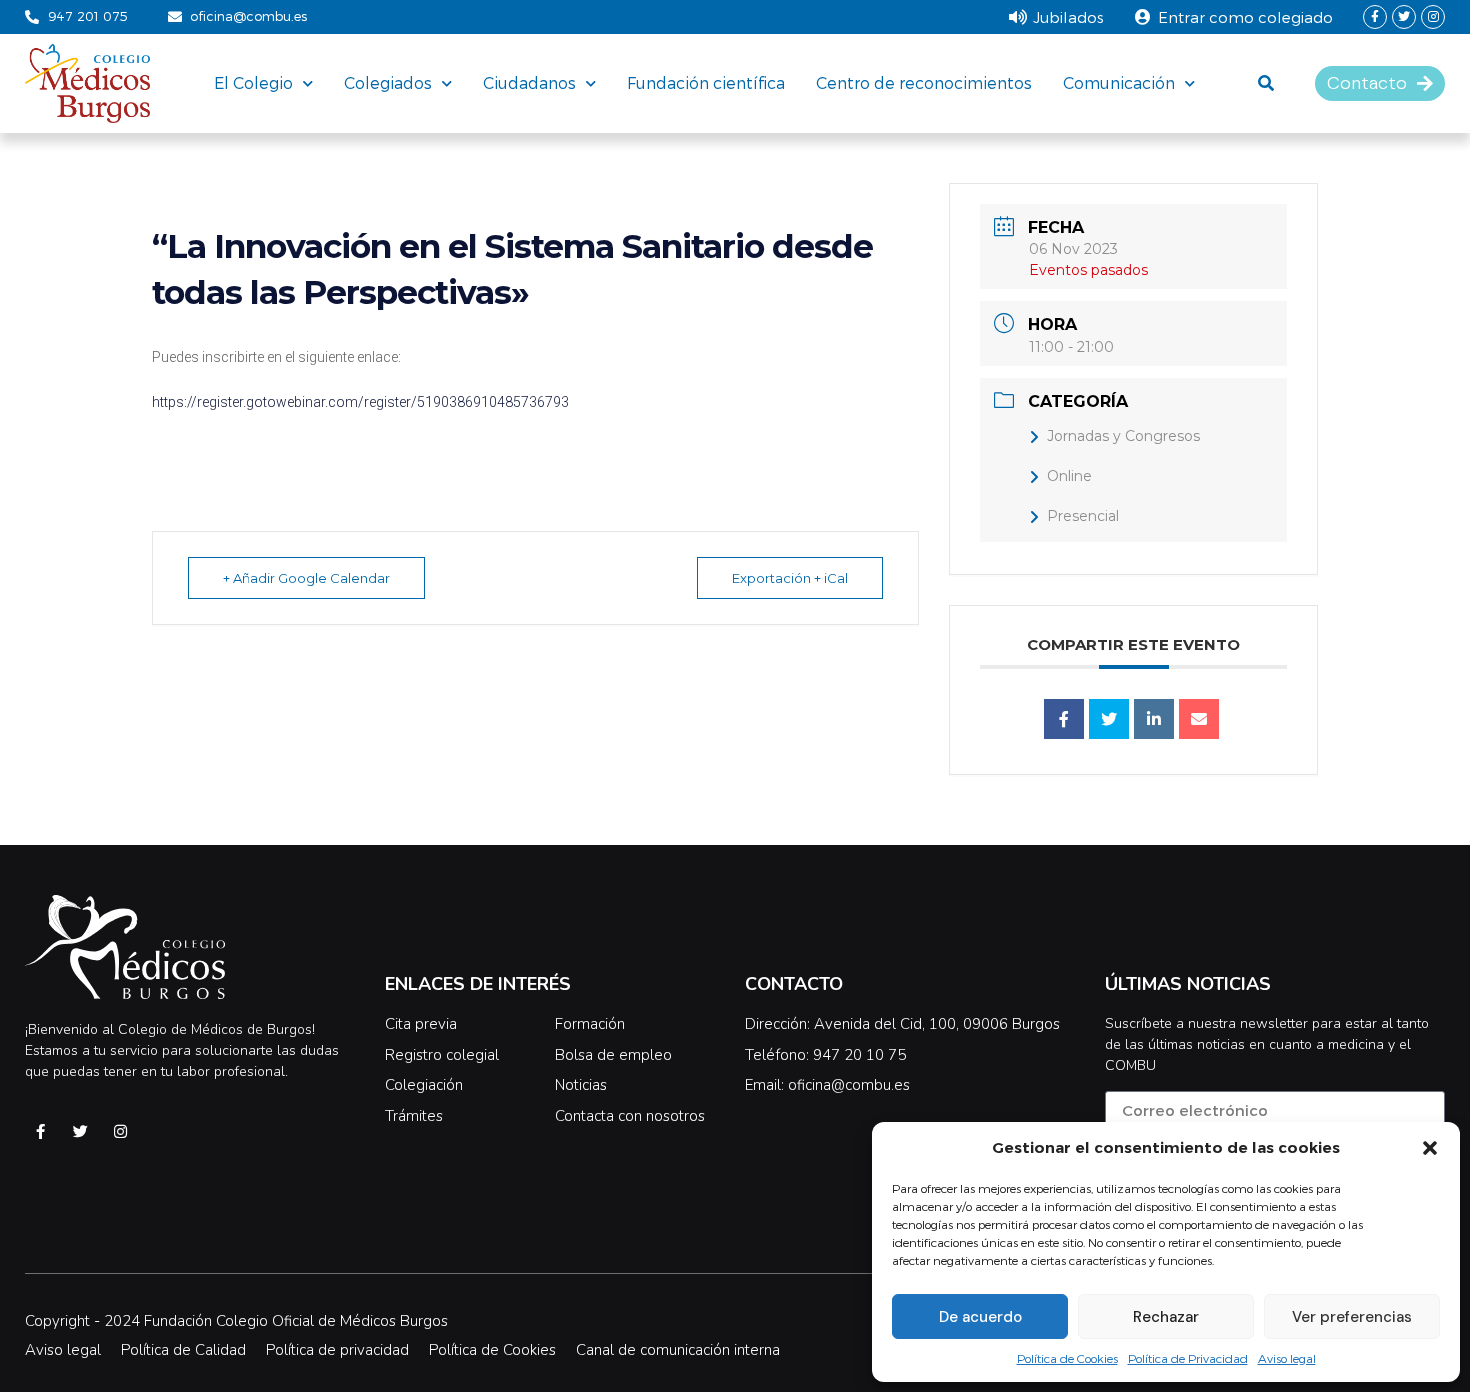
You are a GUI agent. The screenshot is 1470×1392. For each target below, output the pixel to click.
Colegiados (388, 82)
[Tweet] (1109, 719)
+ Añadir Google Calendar (306, 578)
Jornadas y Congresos (1123, 436)
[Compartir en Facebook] (1064, 719)
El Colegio (253, 82)
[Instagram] (1433, 17)
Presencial (1083, 516)
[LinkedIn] (1154, 719)
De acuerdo (980, 1317)
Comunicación (1119, 82)
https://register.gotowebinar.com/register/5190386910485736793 (360, 402)
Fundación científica (706, 82)
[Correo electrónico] (1199, 719)
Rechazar (1166, 1317)
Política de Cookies (1067, 1358)
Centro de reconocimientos (924, 82)
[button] (1430, 1148)
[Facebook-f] (1375, 17)
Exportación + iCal (790, 578)
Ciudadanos (529, 82)
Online (1069, 476)
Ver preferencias (1352, 1317)
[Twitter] (1404, 17)
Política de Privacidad (1188, 1358)
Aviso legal (1287, 1358)
